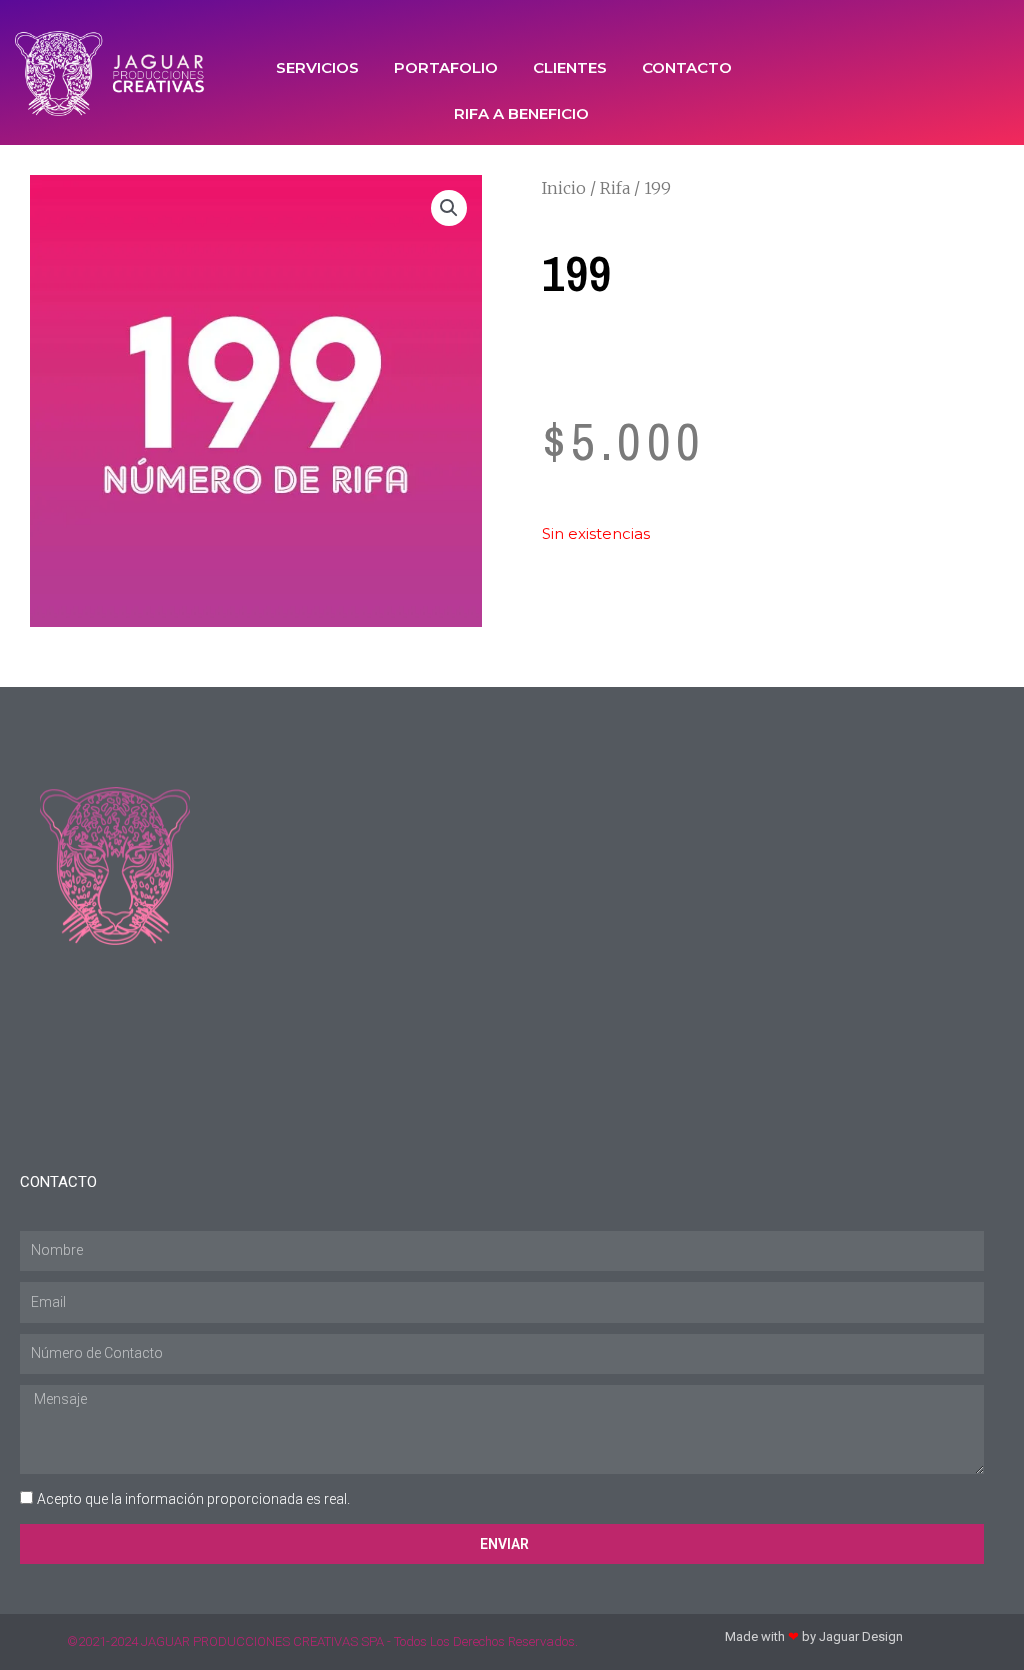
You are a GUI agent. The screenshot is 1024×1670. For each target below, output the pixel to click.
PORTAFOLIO (446, 67)
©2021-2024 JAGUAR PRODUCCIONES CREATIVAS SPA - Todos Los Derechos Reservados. (322, 1641)
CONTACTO (687, 67)
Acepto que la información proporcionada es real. (193, 1499)
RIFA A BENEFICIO (521, 113)
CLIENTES (570, 67)
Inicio (564, 188)
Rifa (615, 188)
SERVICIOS (317, 67)
